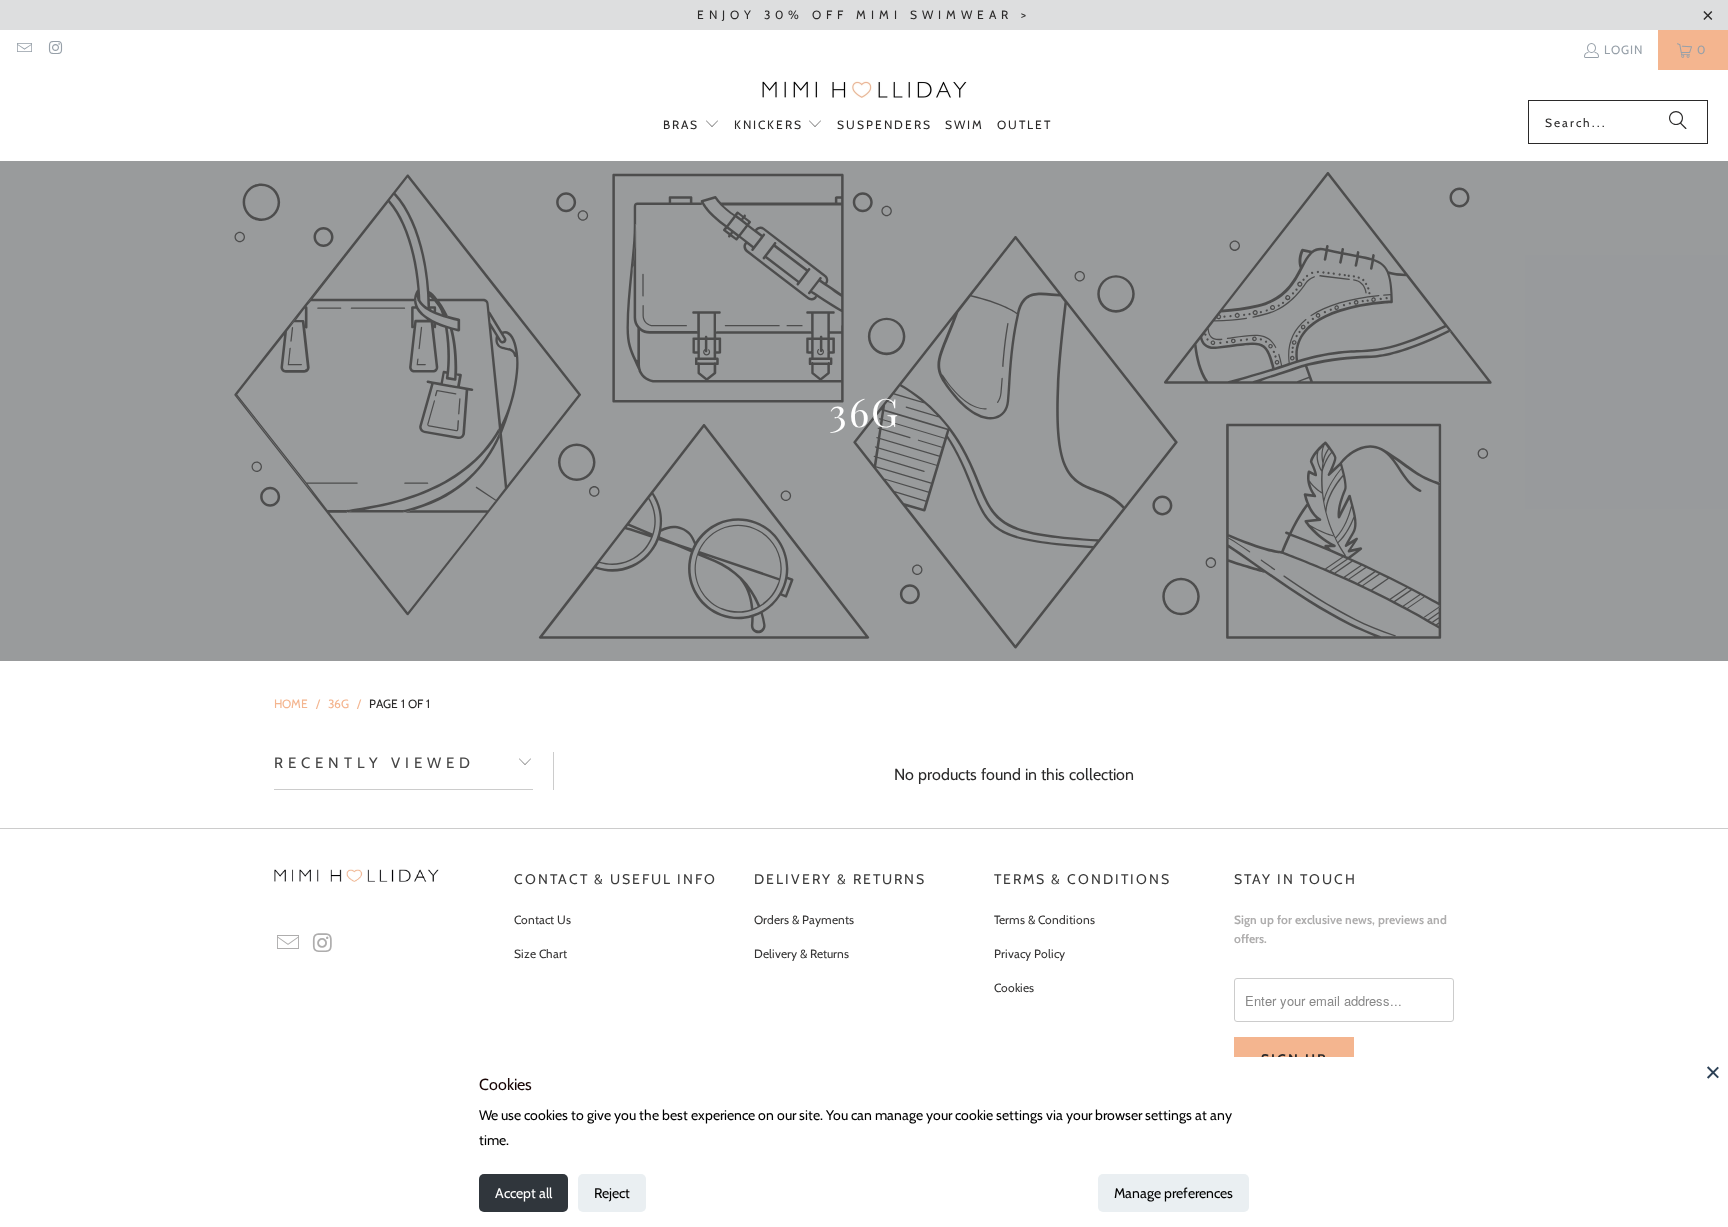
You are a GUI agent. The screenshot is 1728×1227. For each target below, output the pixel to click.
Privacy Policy (1029, 953)
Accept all (523, 1193)
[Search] (1678, 122)
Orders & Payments (804, 919)
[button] (691, 125)
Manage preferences (1173, 1193)
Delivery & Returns (801, 953)
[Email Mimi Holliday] (23, 49)
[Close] (1713, 1072)
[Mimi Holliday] (864, 90)
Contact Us (542, 919)
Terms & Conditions (1044, 919)
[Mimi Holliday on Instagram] (54, 49)
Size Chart (540, 953)
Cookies (1014, 987)
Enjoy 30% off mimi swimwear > (864, 14)
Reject (612, 1193)
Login (1623, 49)
